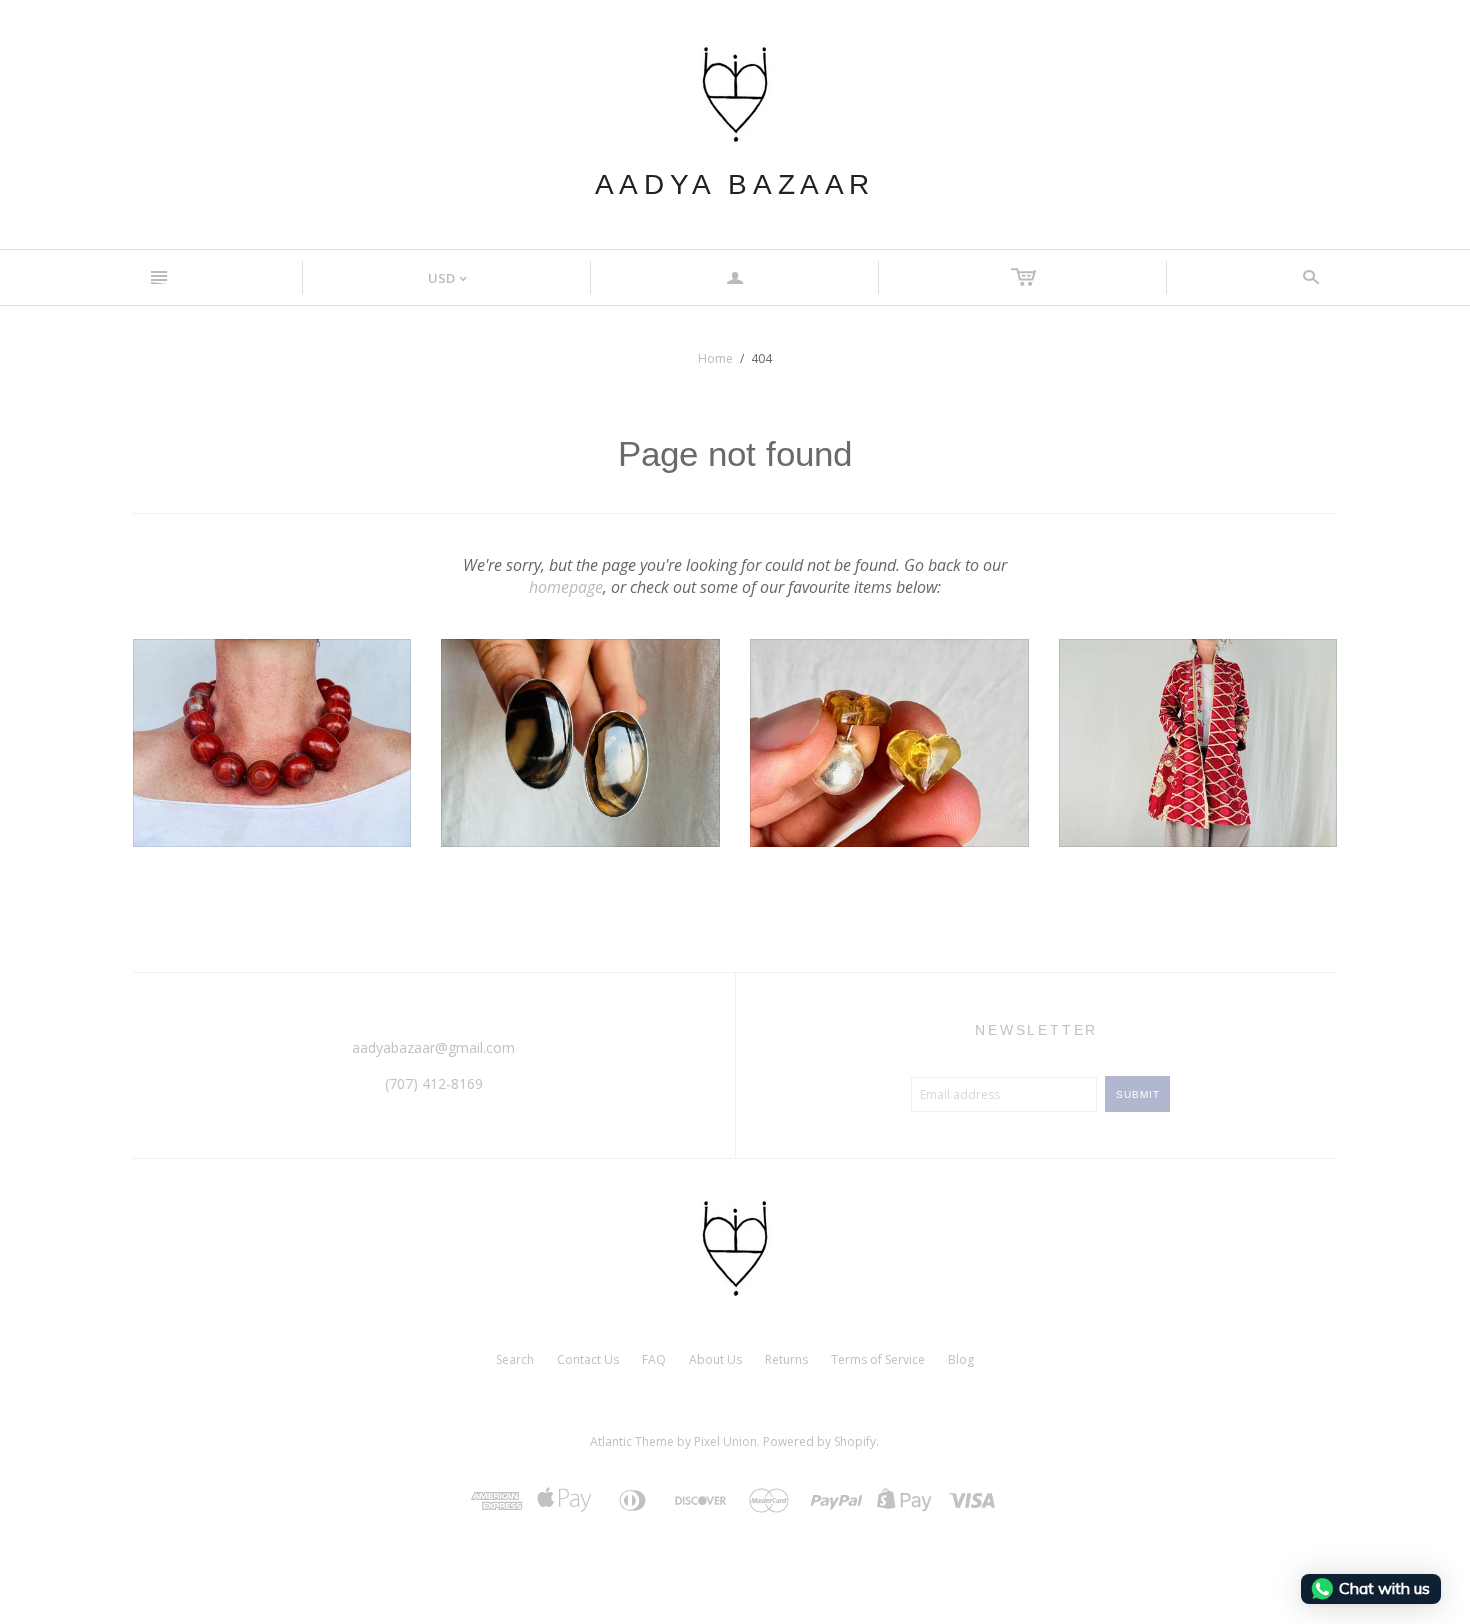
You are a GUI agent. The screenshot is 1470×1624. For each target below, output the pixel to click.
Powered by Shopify (819, 1441)
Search (515, 1359)
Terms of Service (878, 1359)
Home (715, 358)
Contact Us (588, 1359)
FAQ (654, 1359)
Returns (786, 1359)
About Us (715, 1359)
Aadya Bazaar (735, 184)
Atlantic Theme (632, 1441)
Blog (961, 1359)
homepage (566, 587)
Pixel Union (725, 1441)
